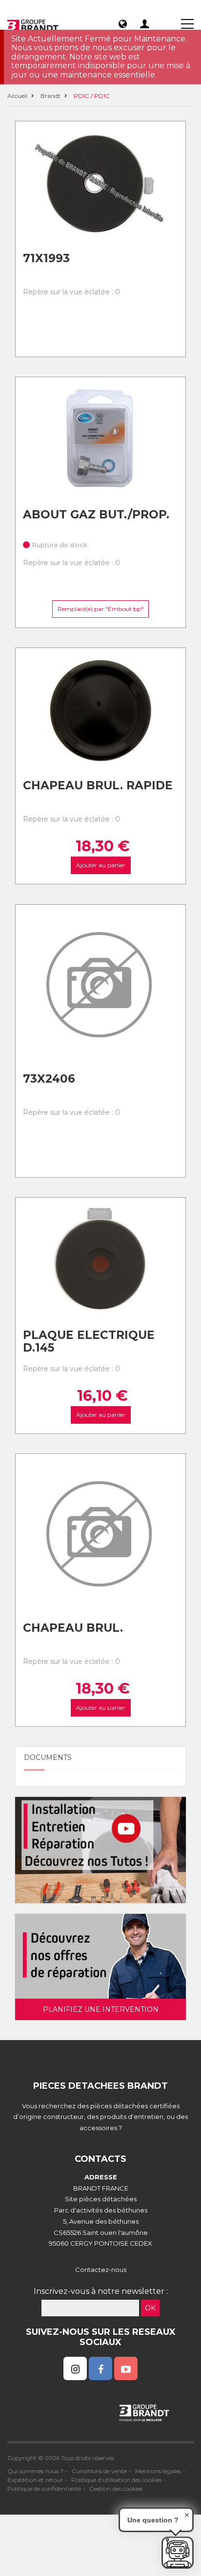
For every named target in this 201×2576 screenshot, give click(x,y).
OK (150, 2308)
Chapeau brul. (73, 1628)
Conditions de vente (99, 2471)
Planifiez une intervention (101, 2009)
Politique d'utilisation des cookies (117, 2480)
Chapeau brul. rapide (98, 785)
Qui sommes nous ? (35, 2471)
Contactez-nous (101, 2270)
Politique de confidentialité (44, 2489)
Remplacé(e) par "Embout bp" (100, 609)
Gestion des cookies (116, 2489)
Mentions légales (158, 2471)
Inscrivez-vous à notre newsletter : (101, 2291)
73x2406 (49, 1079)
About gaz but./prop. (96, 515)
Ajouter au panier (101, 866)
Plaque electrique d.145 (89, 1342)
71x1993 (46, 258)
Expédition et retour (35, 2480)
